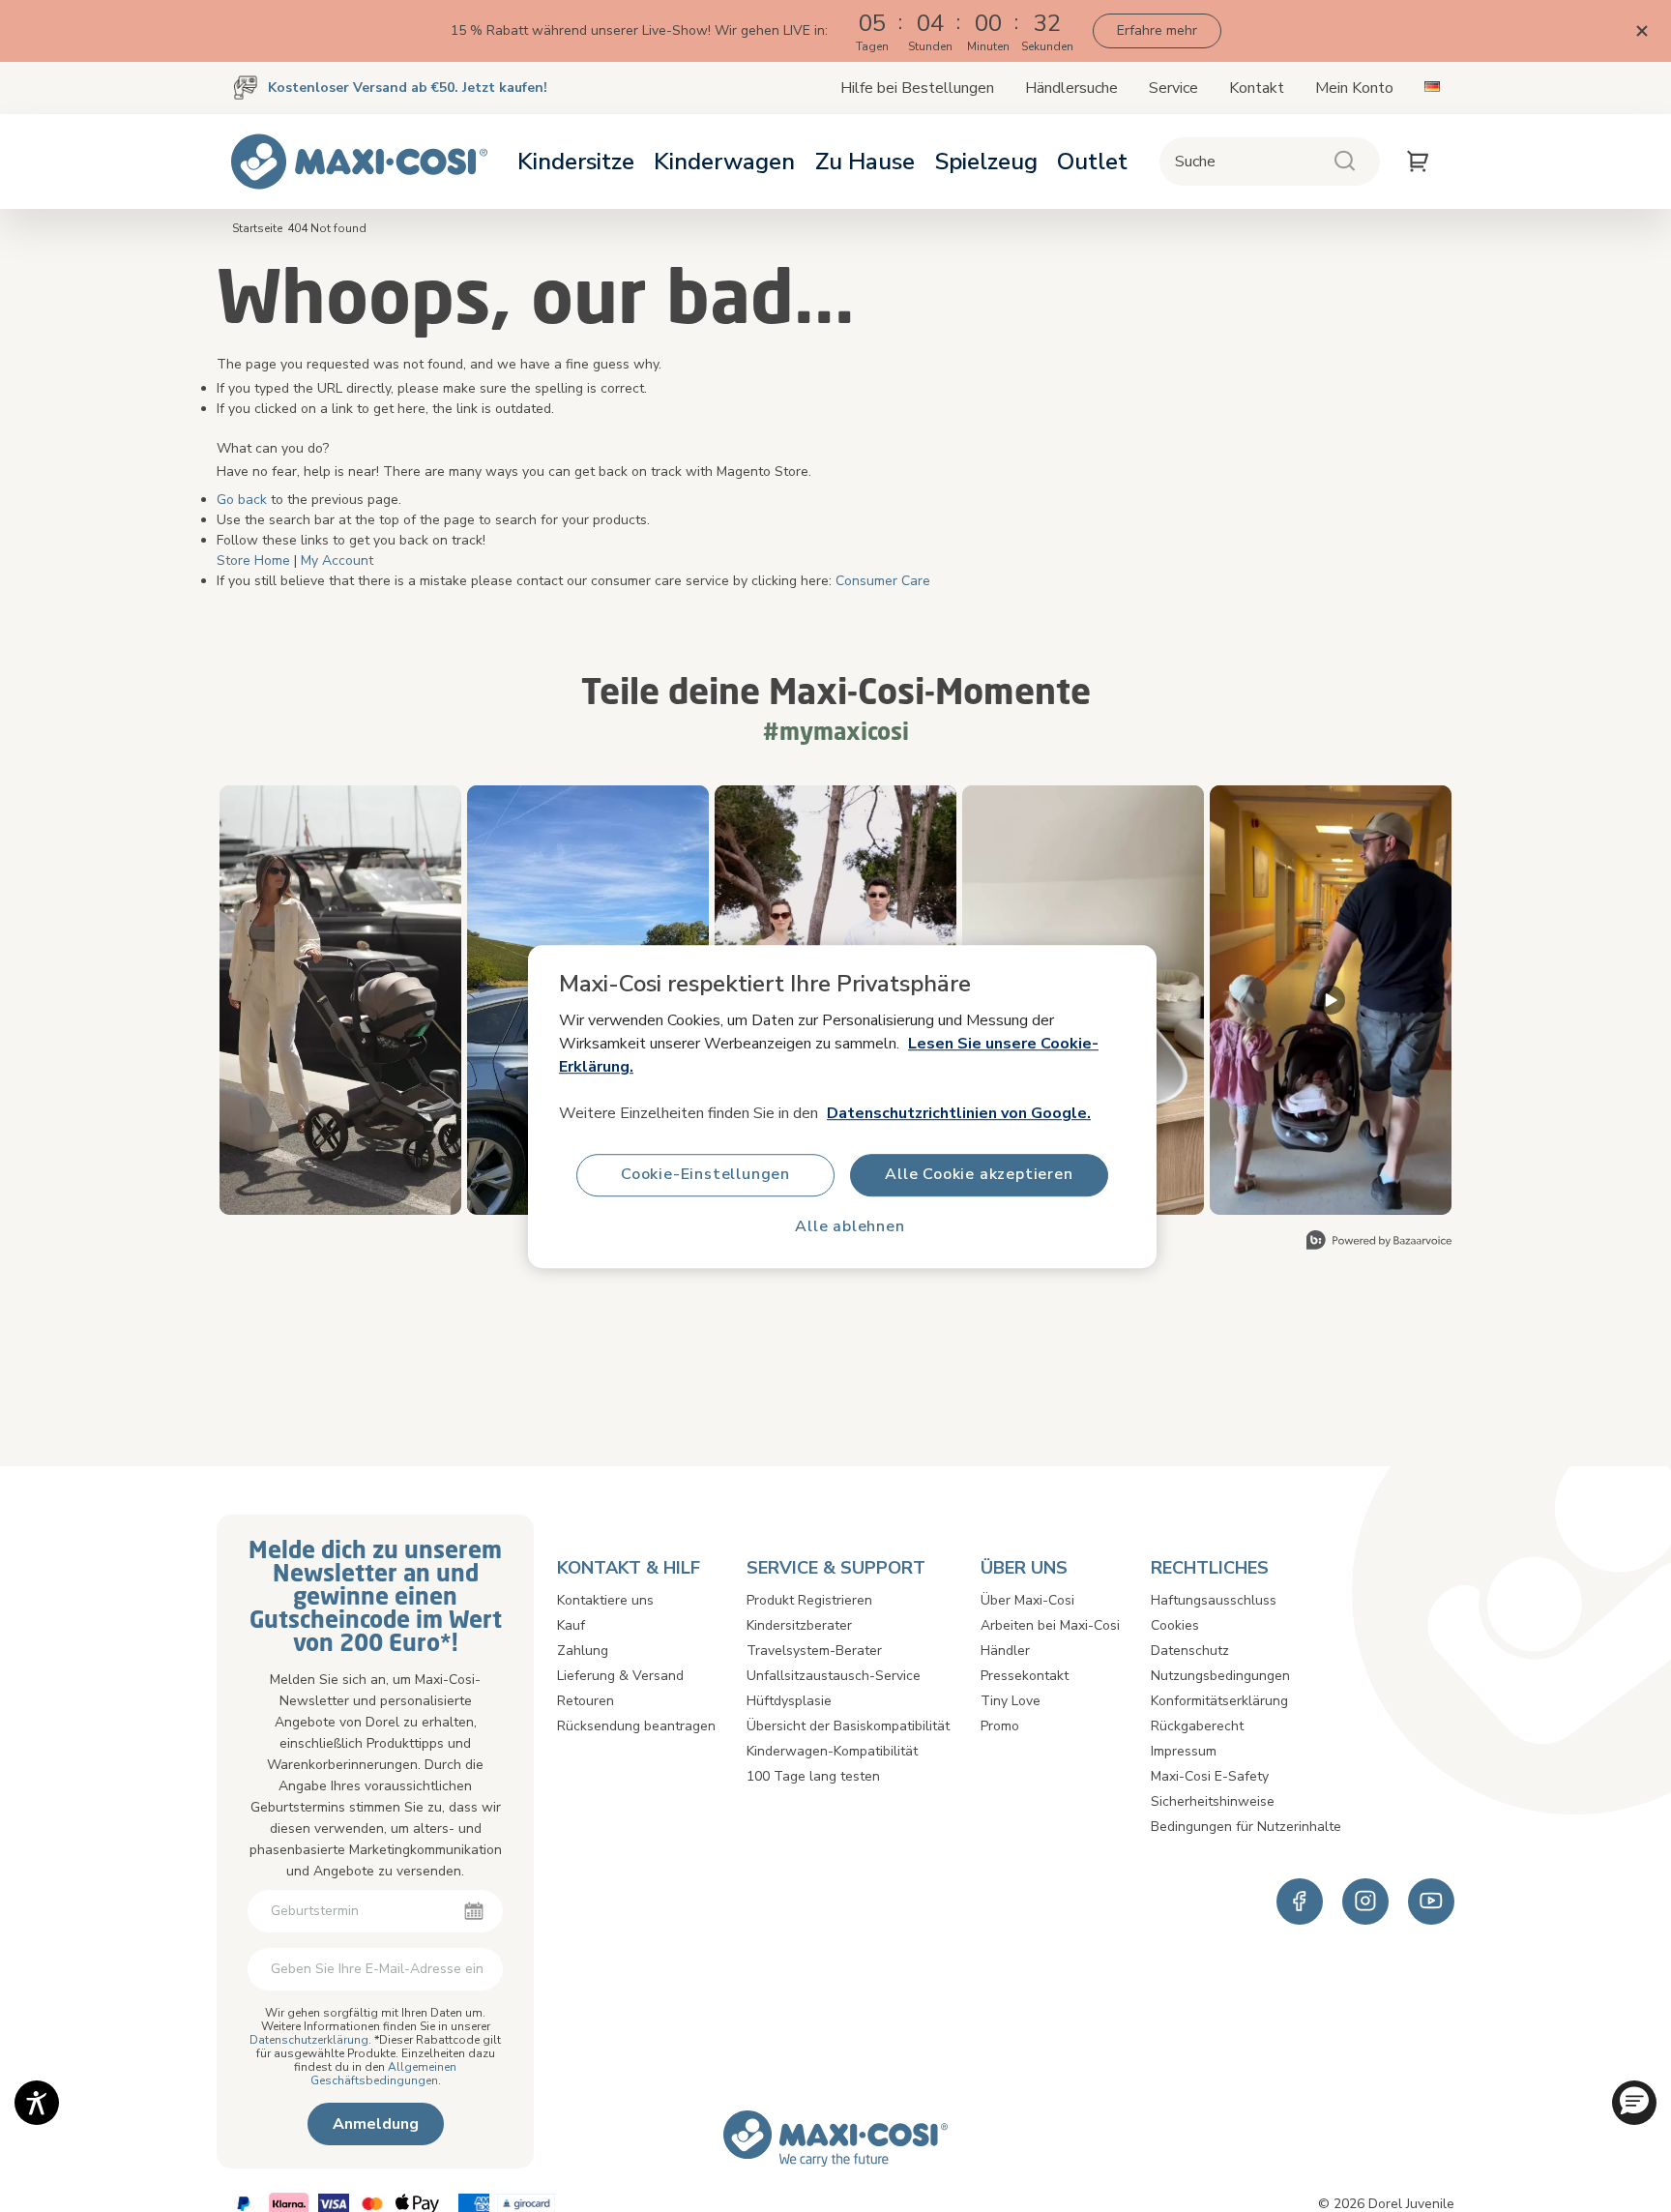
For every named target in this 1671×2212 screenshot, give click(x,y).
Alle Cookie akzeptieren (979, 1174)
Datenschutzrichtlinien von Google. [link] (959, 1112)
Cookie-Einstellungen (705, 1174)
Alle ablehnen (850, 1226)
